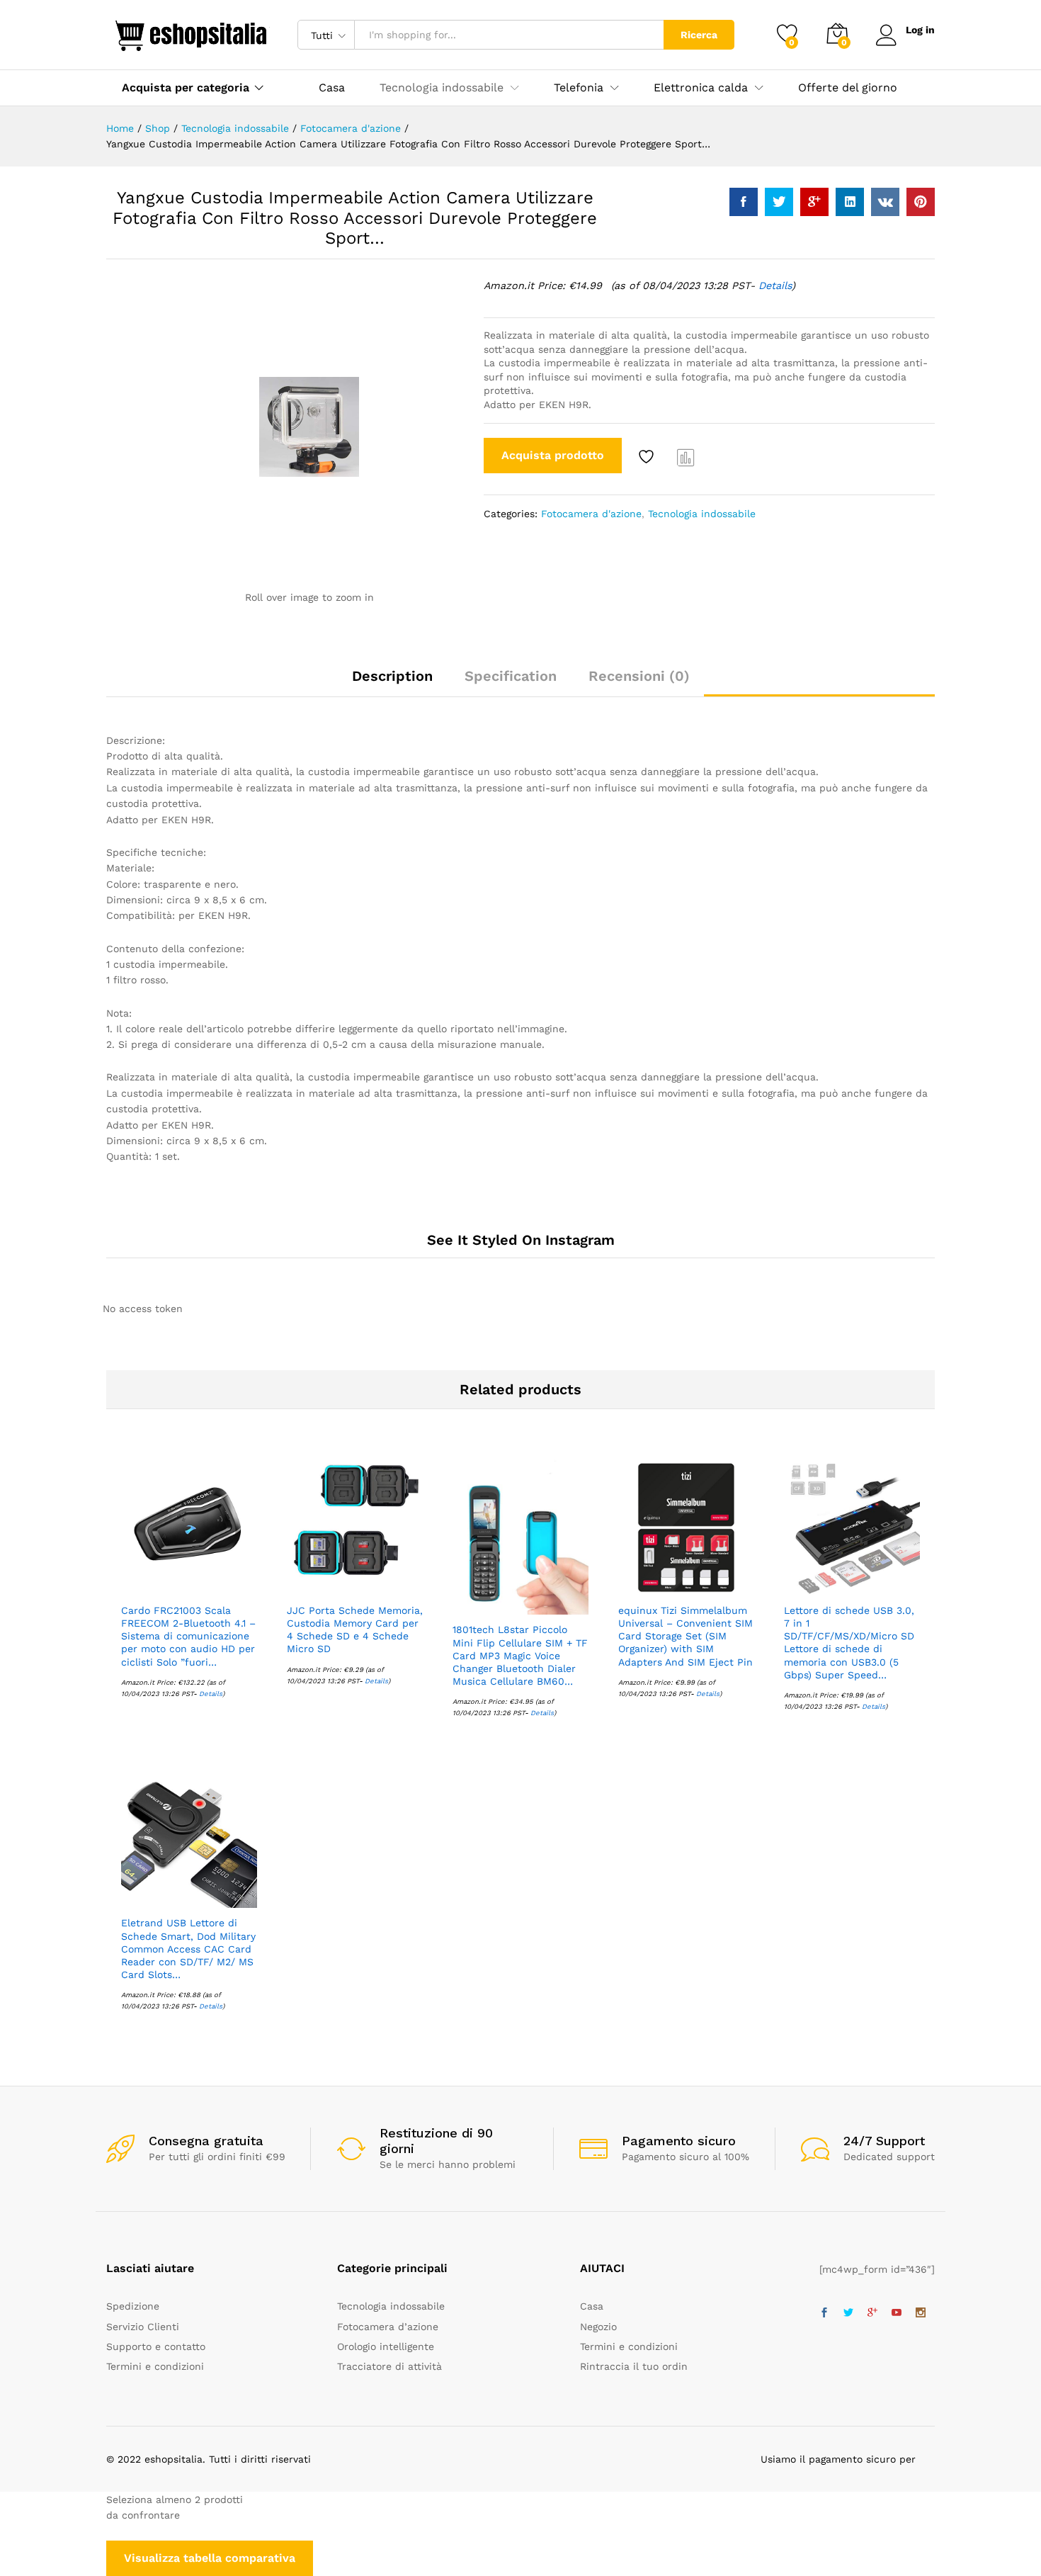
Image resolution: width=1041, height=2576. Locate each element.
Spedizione (133, 2306)
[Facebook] (824, 2313)
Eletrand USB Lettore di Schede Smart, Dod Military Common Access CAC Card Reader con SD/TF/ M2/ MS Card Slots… (188, 1949)
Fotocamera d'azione (591, 514)
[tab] (392, 682)
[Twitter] (848, 2313)
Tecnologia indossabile (702, 514)
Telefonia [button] (579, 88)
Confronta (686, 457)
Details (775, 286)
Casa (332, 88)
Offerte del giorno (848, 88)
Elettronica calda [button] (701, 88)
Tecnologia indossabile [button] (442, 88)
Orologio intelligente (386, 2346)
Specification (511, 676)
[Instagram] (921, 2313)
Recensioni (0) (639, 676)
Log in (920, 30)
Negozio (598, 2327)
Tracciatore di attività (389, 2366)
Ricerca (699, 35)
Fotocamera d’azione (388, 2327)
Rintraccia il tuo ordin (634, 2366)
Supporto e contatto (156, 2346)
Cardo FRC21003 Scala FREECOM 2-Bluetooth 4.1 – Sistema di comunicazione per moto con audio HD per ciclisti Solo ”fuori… (188, 1636)
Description (392, 676)
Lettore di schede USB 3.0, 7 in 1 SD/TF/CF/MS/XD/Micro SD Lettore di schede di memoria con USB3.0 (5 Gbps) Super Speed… (849, 1643)
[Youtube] (897, 2313)
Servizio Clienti (143, 2327)
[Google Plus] (872, 2313)
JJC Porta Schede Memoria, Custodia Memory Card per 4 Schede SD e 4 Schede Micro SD (355, 1630)
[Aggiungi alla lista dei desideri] (648, 457)
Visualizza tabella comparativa (210, 2558)
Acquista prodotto (553, 455)
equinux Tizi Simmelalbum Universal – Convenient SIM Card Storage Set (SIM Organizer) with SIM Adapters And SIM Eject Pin (686, 1636)
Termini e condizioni (155, 2366)
